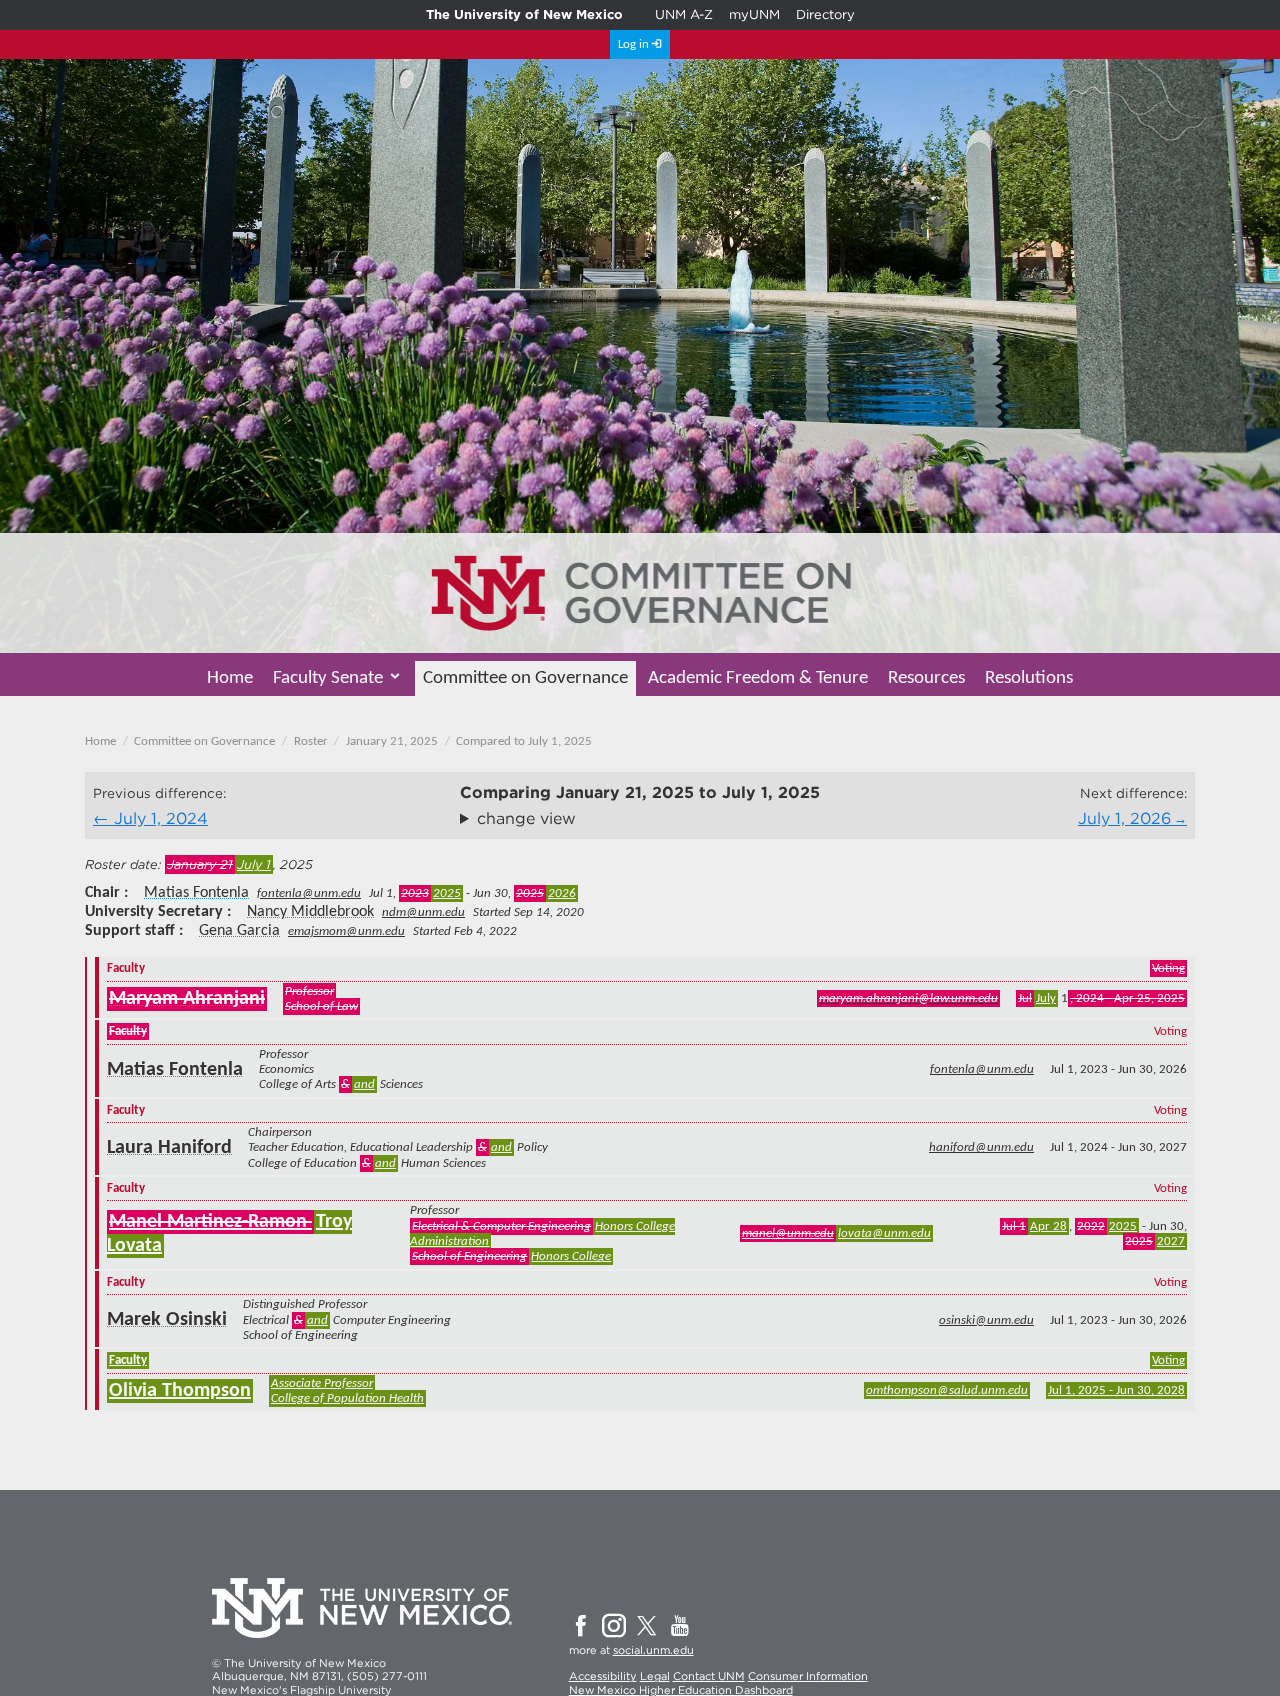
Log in (633, 44)
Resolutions (1029, 678)
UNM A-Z (684, 14)
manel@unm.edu (788, 1233)
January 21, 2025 (392, 741)
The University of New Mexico (524, 14)
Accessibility (603, 1676)
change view (526, 818)
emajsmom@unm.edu (346, 931)
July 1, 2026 (1124, 818)
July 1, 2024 (161, 818)
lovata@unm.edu (884, 1233)
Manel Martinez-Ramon (210, 1222)
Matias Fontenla (196, 893)
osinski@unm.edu (986, 1320)
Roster (311, 741)
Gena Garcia (239, 931)
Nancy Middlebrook (310, 912)
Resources (926, 678)
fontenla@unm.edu (309, 893)
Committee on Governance (525, 678)
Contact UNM (709, 1676)
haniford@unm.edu (981, 1147)
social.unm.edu (653, 1650)
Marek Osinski (167, 1320)
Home (230, 678)
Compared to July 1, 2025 (524, 741)
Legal (655, 1676)
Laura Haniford (169, 1148)
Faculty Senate (328, 678)
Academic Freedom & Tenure (758, 678)
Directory (825, 14)
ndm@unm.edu (423, 912)
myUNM (754, 14)
